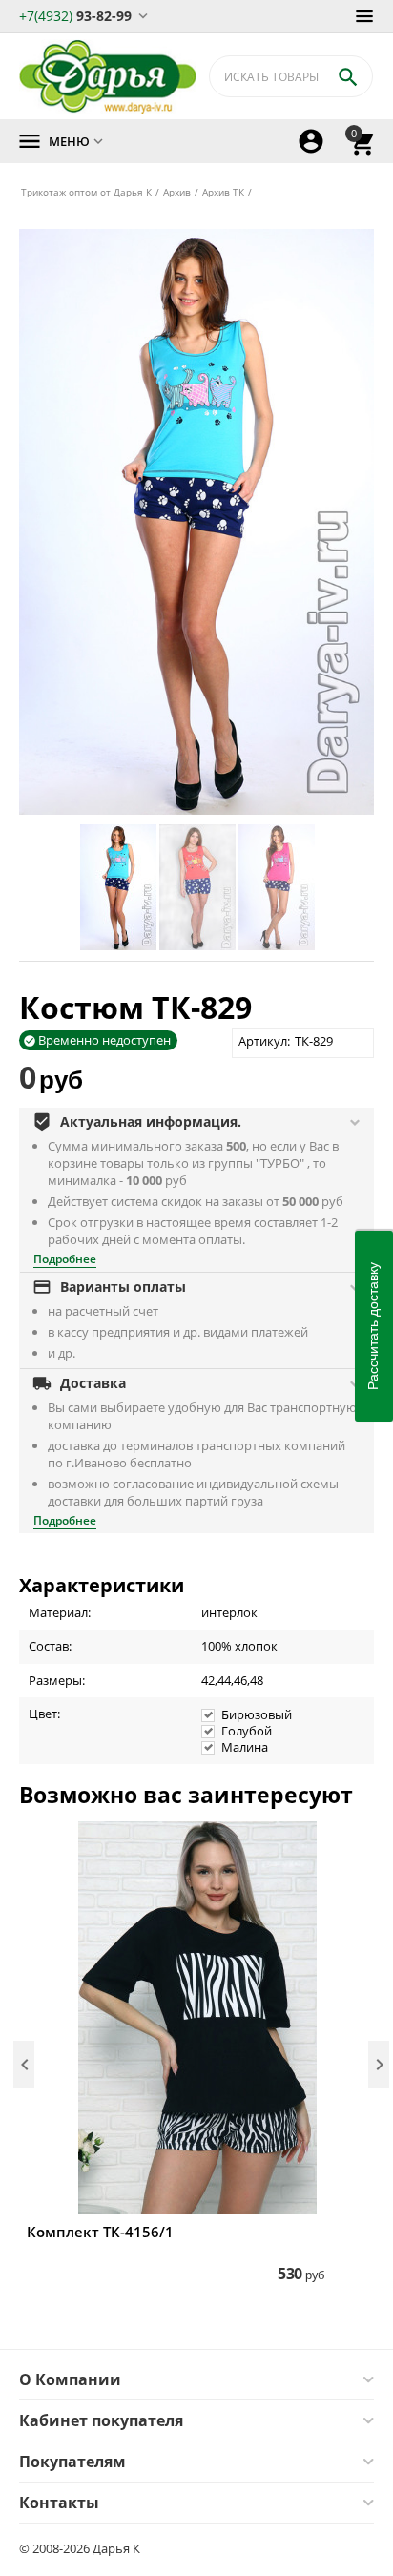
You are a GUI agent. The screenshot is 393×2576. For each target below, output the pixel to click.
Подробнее (65, 1259)
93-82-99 (75, 15)
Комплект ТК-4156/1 (100, 2232)
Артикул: (264, 1041)
